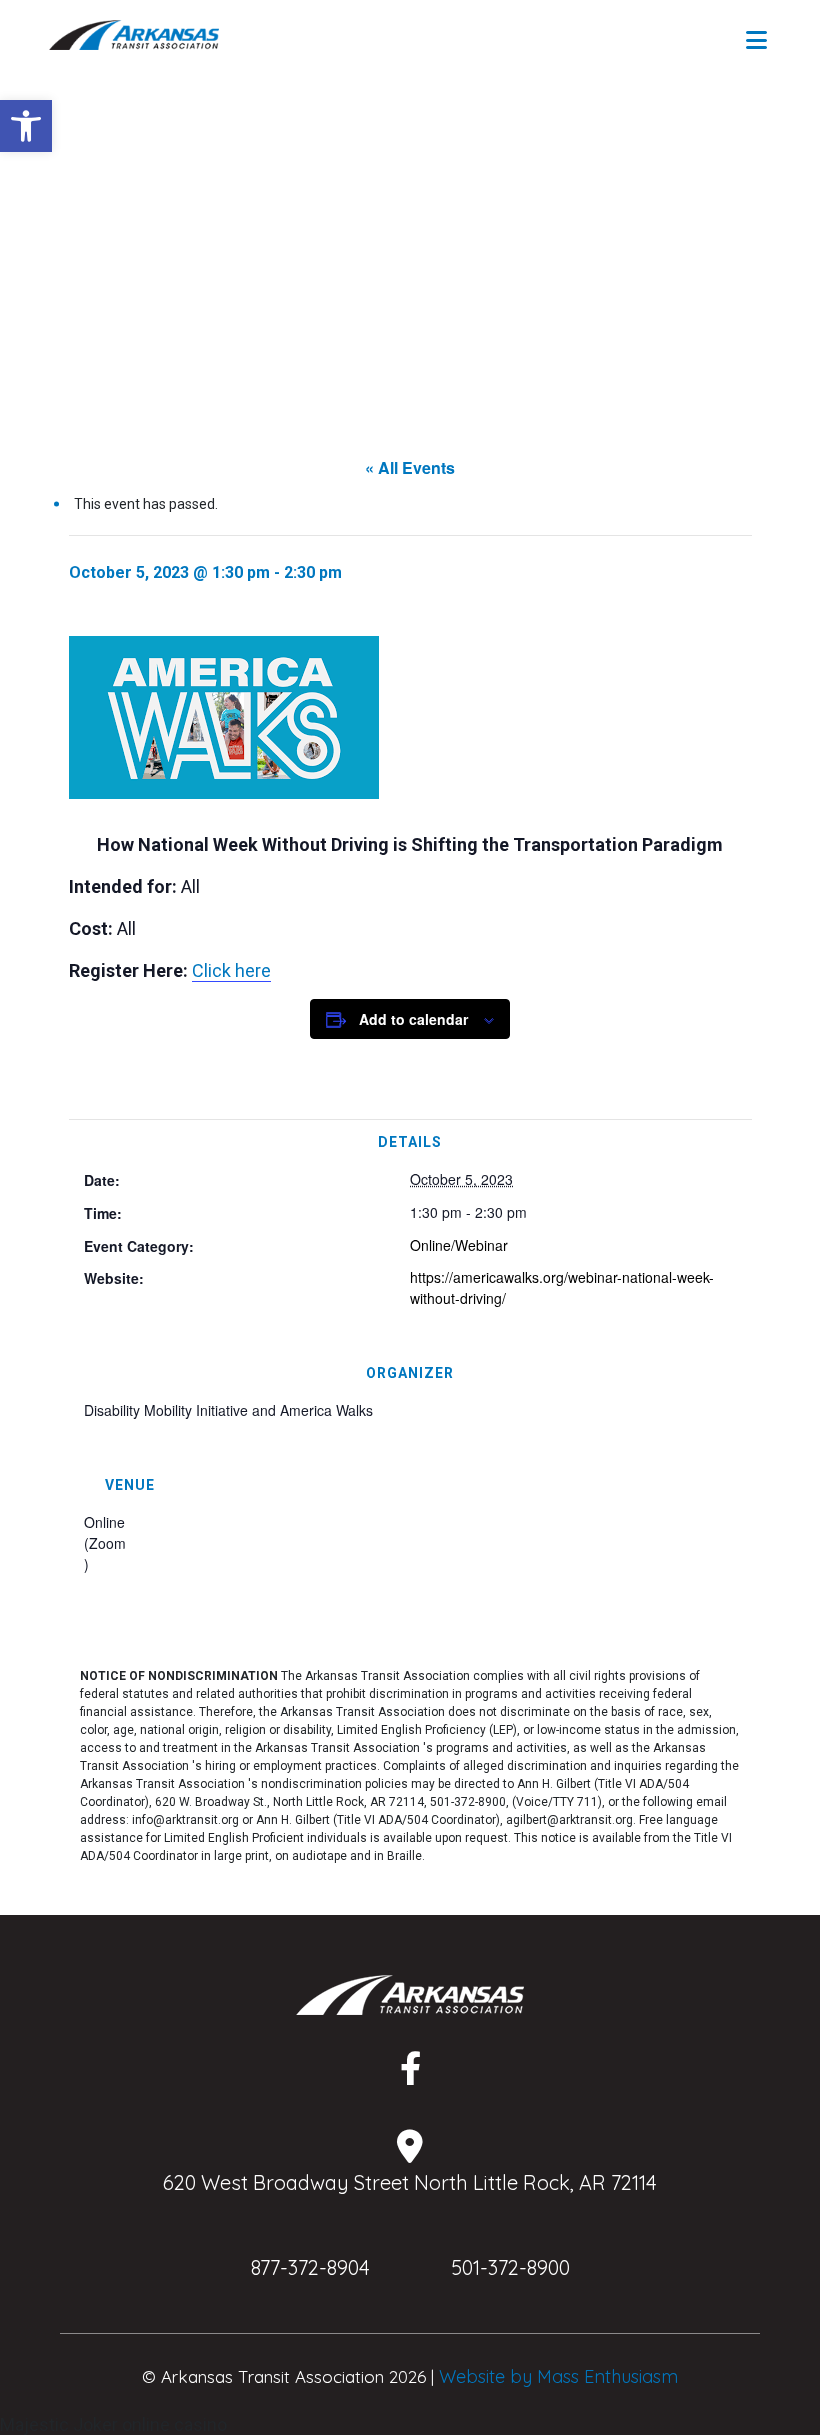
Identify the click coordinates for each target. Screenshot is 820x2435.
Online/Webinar (459, 1245)
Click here (231, 970)
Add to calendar (413, 1019)
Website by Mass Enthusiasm (558, 2376)
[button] (26, 126)
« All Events (410, 467)
